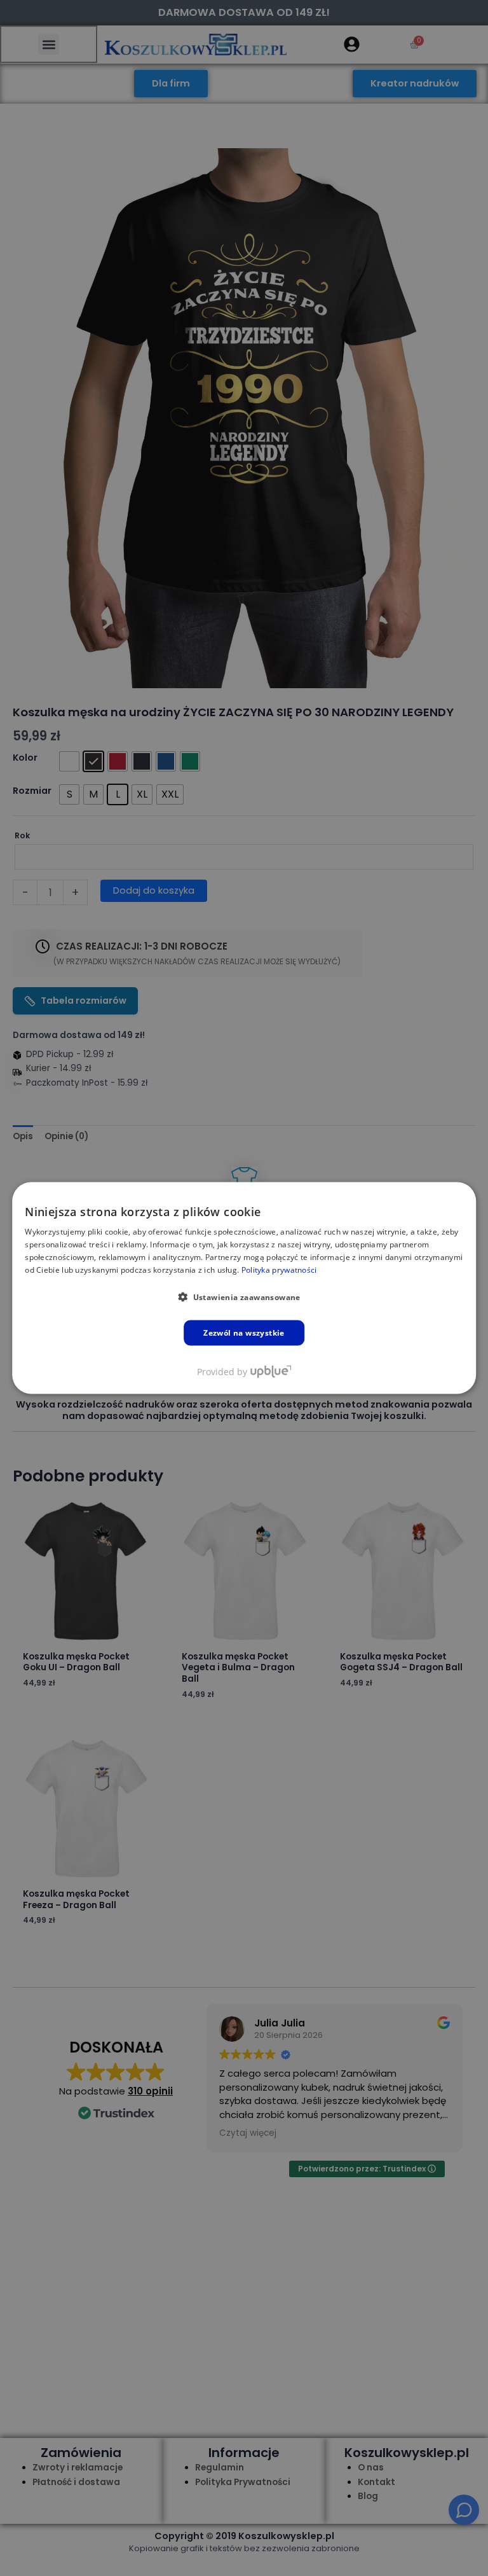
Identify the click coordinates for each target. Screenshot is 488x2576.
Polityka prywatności (279, 1269)
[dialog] (244, 1288)
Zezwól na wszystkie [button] (244, 1332)
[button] (244, 1296)
